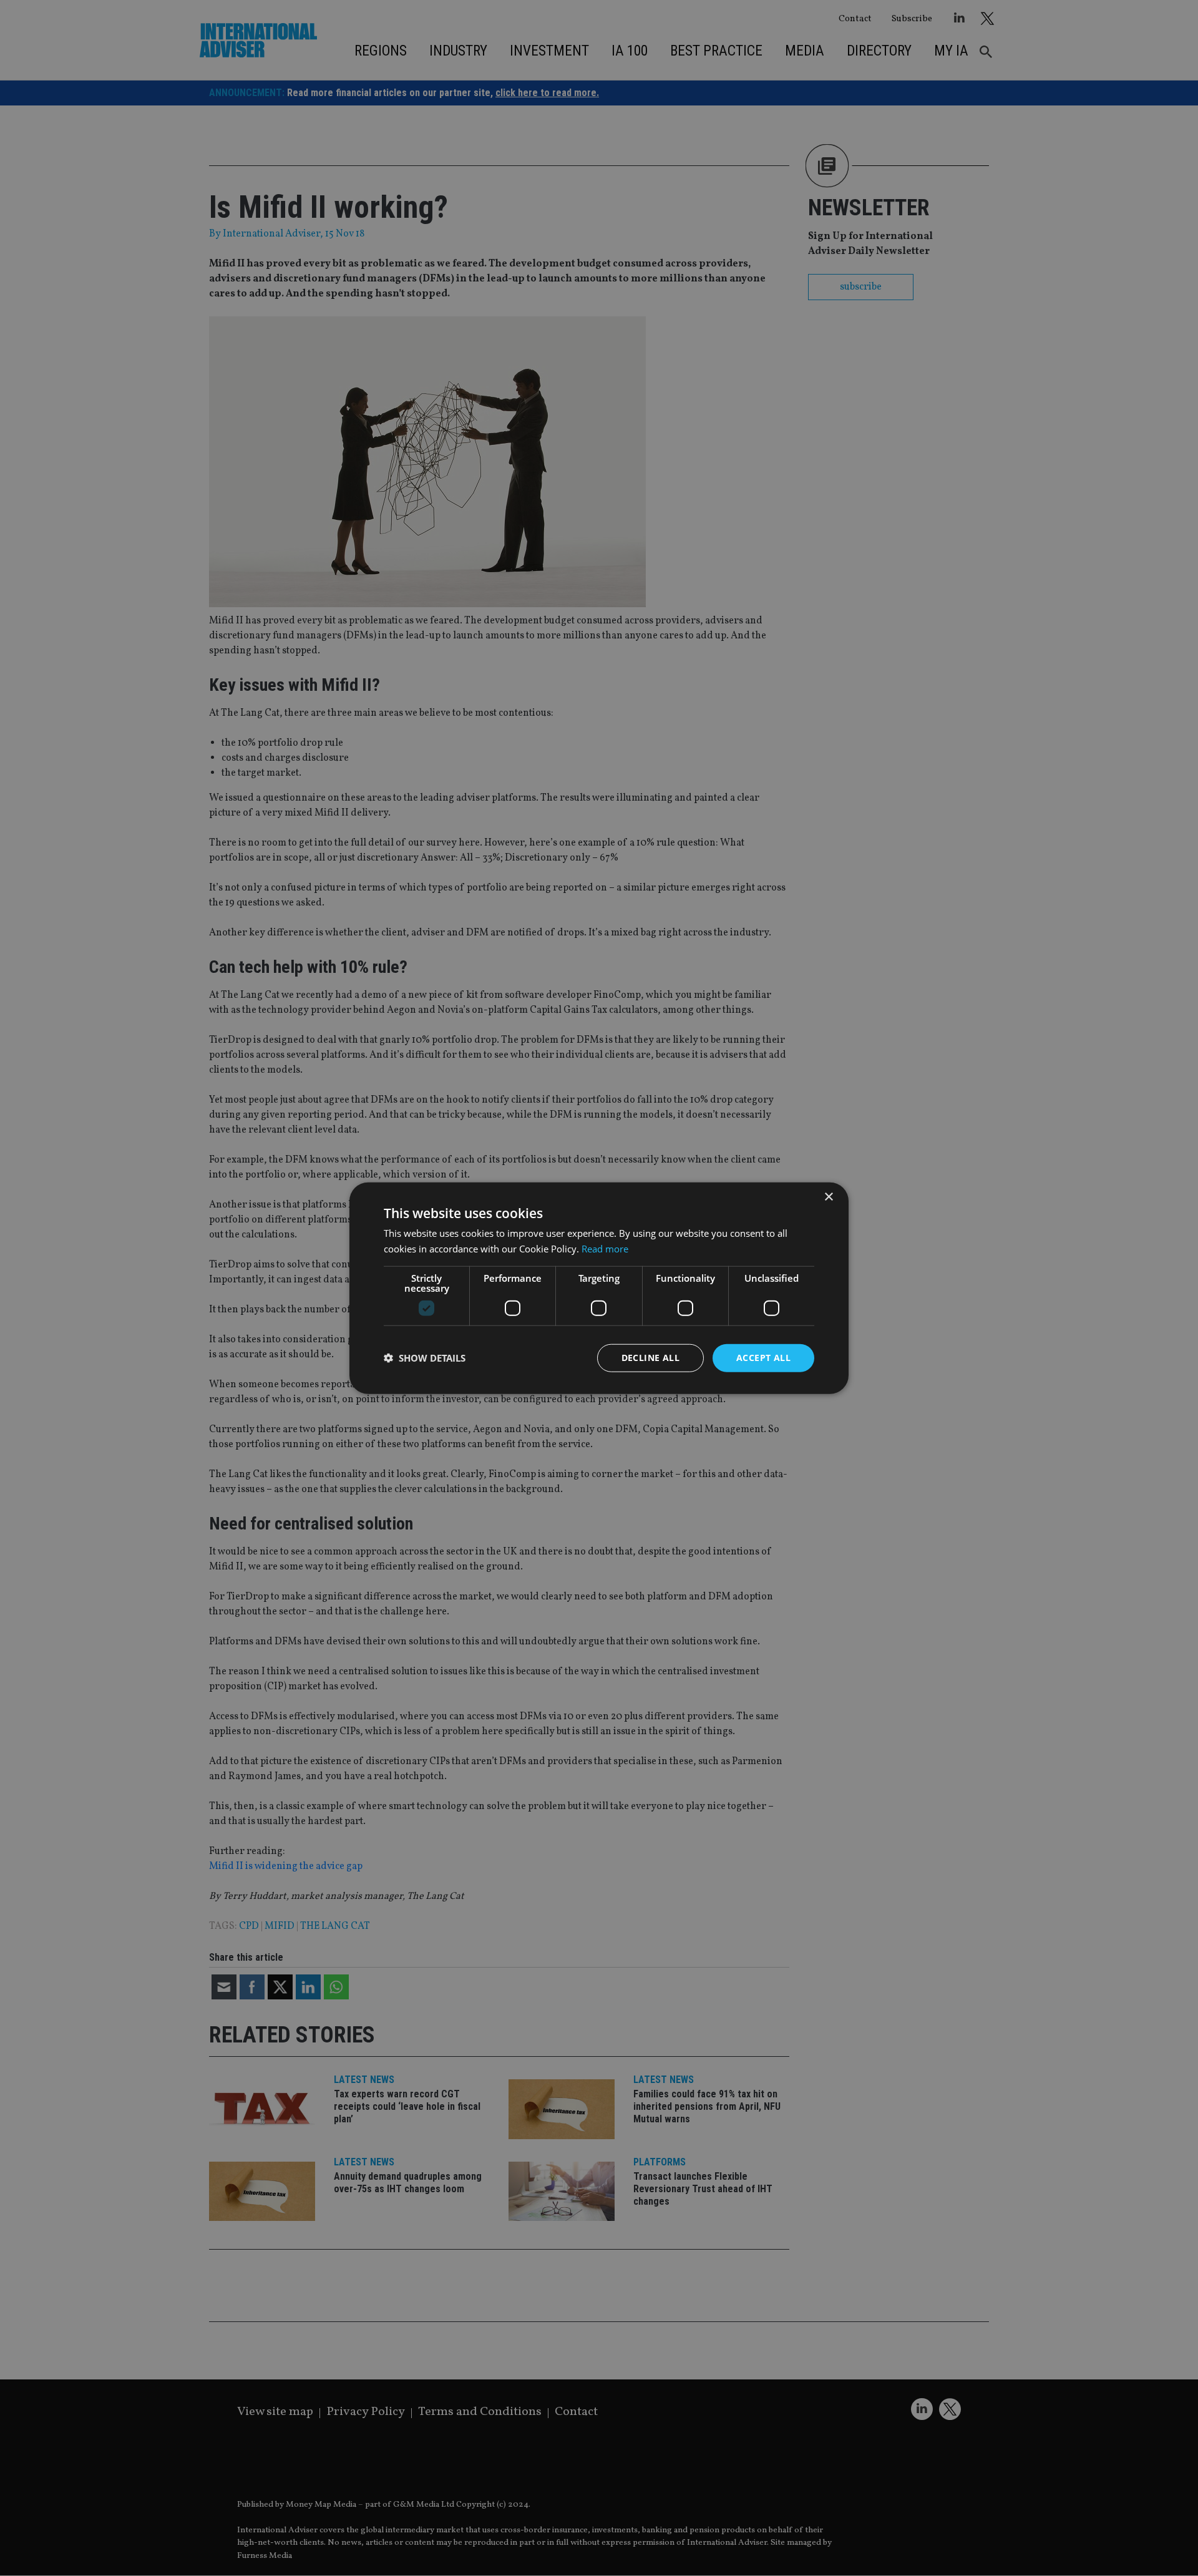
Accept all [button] (763, 1358)
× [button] (828, 1197)
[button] (425, 1358)
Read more (605, 1249)
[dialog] (599, 1288)
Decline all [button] (650, 1358)
